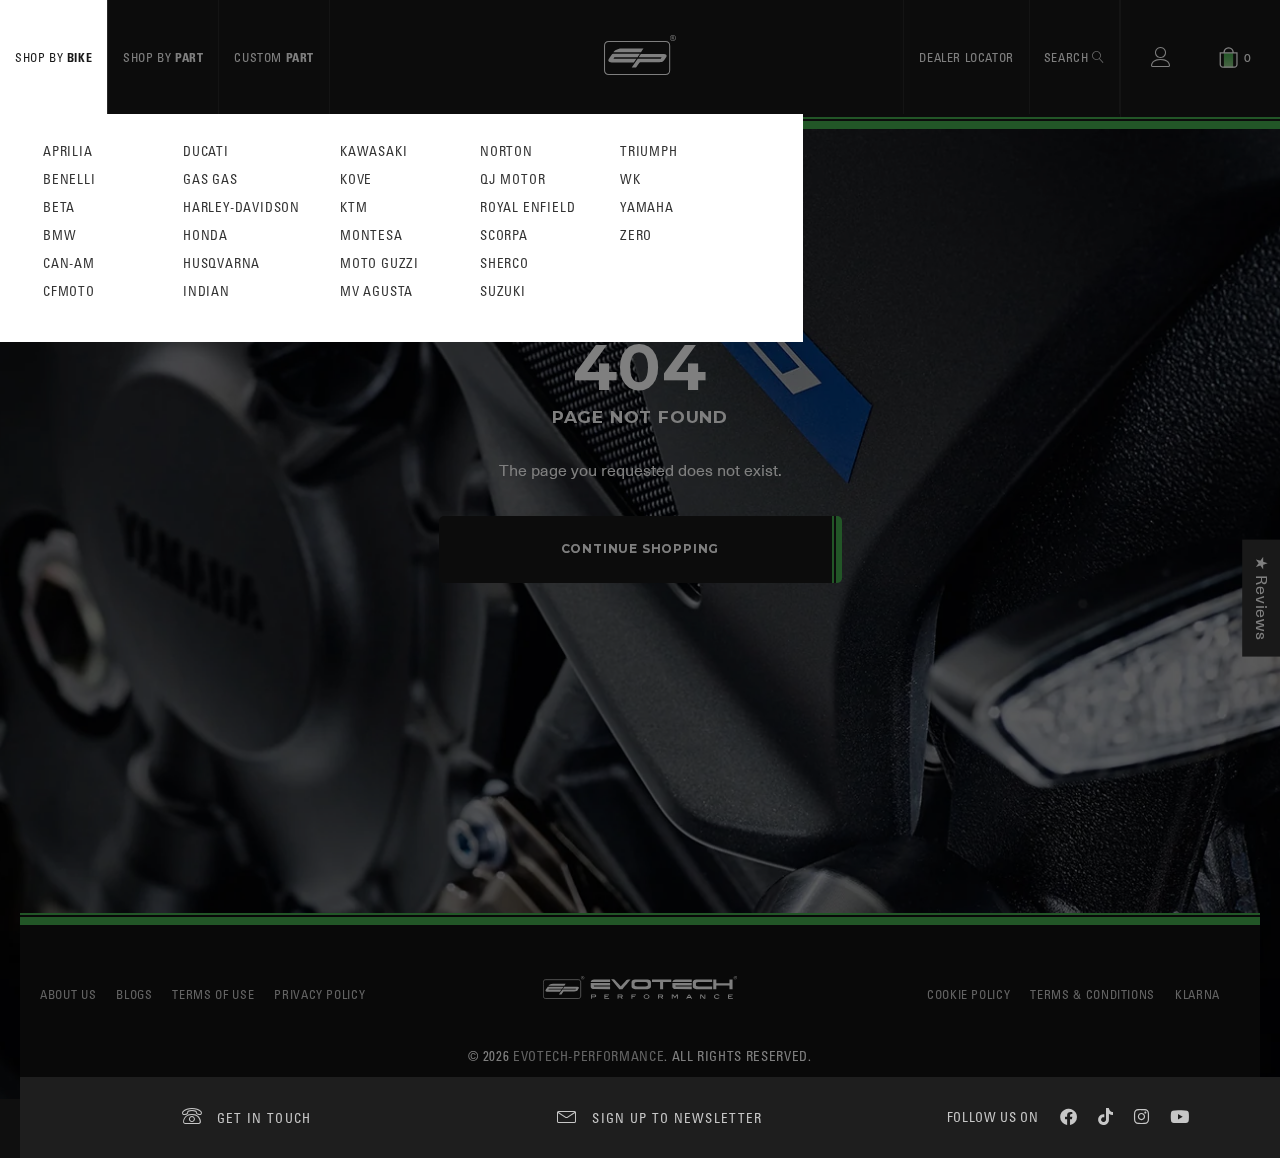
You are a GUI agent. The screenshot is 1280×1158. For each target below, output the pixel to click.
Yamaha (647, 207)
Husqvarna (221, 263)
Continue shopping (640, 548)
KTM (353, 207)
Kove (356, 179)
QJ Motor (512, 179)
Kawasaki (373, 151)
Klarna (1197, 994)
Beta (59, 207)
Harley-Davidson (241, 207)
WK (630, 179)
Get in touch (264, 1117)
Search (1068, 57)
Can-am (69, 263)
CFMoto (69, 291)
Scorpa (504, 235)
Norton (506, 151)
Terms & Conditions (1092, 994)
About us (68, 994)
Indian (206, 291)
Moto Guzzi (379, 263)
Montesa (371, 235)
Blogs (134, 994)
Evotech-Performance (588, 1055)
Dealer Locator (966, 57)
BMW (59, 235)
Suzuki (503, 291)
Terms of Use (213, 994)
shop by (53, 57)
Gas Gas (210, 179)
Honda (205, 235)
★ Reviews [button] (1261, 598)
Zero (636, 235)
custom (274, 57)
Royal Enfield (527, 207)
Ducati (206, 151)
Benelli (69, 179)
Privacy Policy (319, 994)
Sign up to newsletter (677, 1117)
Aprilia (68, 151)
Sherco (504, 263)
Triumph (649, 151)
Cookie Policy (968, 994)
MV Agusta (376, 291)
